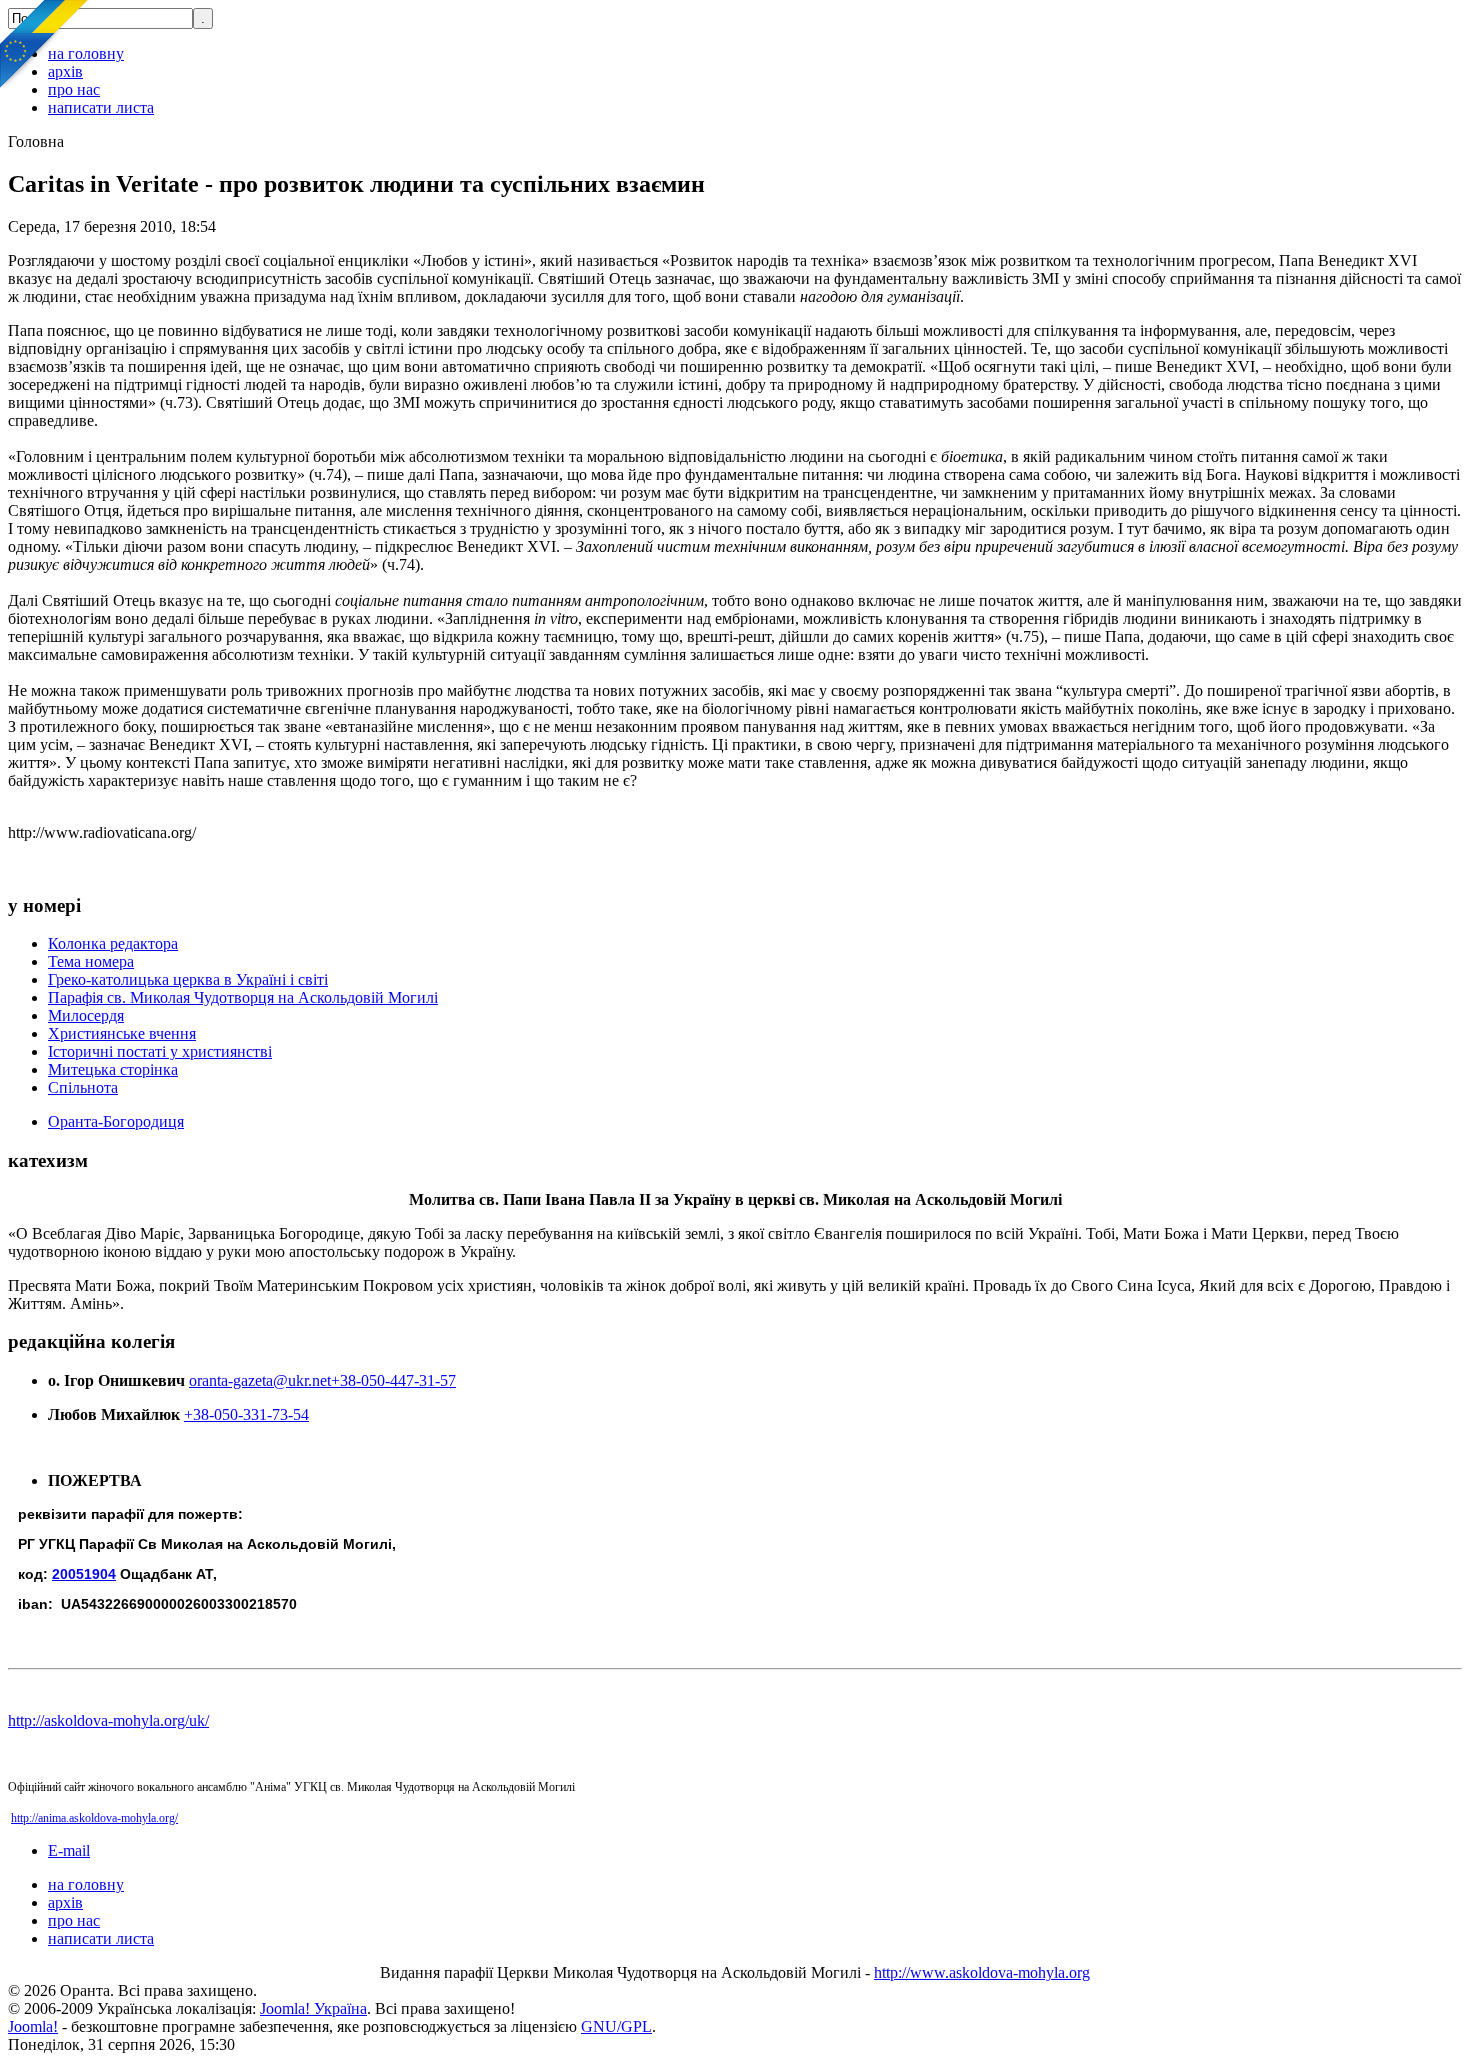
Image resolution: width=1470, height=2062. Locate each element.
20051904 (84, 1574)
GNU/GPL (616, 2026)
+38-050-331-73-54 (246, 1414)
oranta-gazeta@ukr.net (260, 1380)
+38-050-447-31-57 (393, 1380)
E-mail (69, 1850)
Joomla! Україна (313, 2008)
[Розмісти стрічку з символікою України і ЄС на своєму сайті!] (45, 45)
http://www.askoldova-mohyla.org (982, 1972)
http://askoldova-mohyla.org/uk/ (108, 1720)
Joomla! (33, 2026)
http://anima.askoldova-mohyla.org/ (94, 1818)
